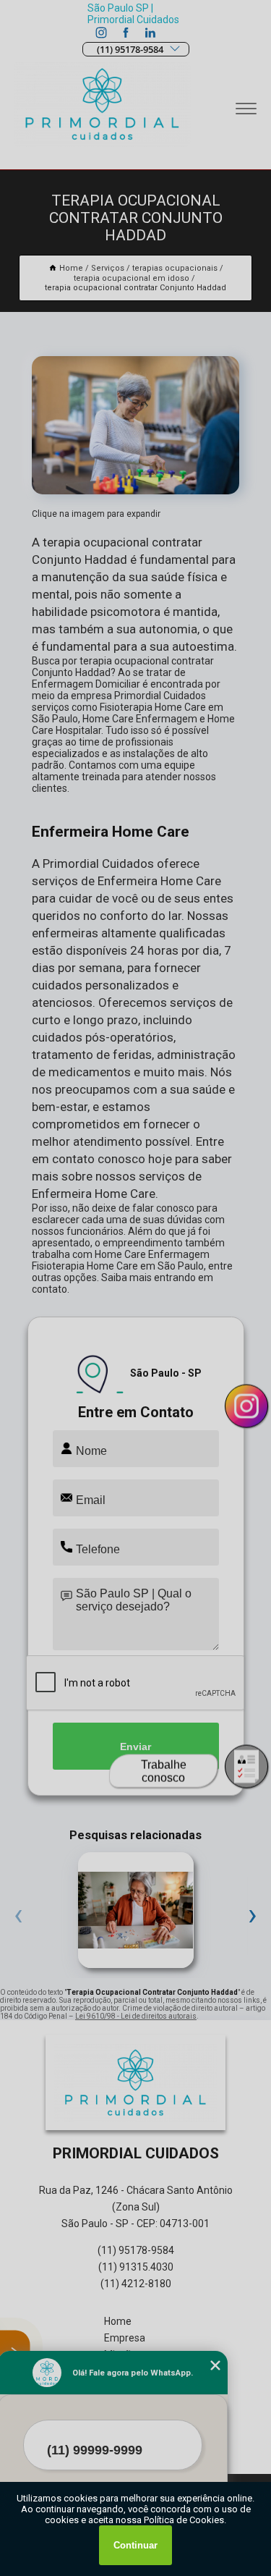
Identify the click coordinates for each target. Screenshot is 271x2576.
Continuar (135, 2545)
